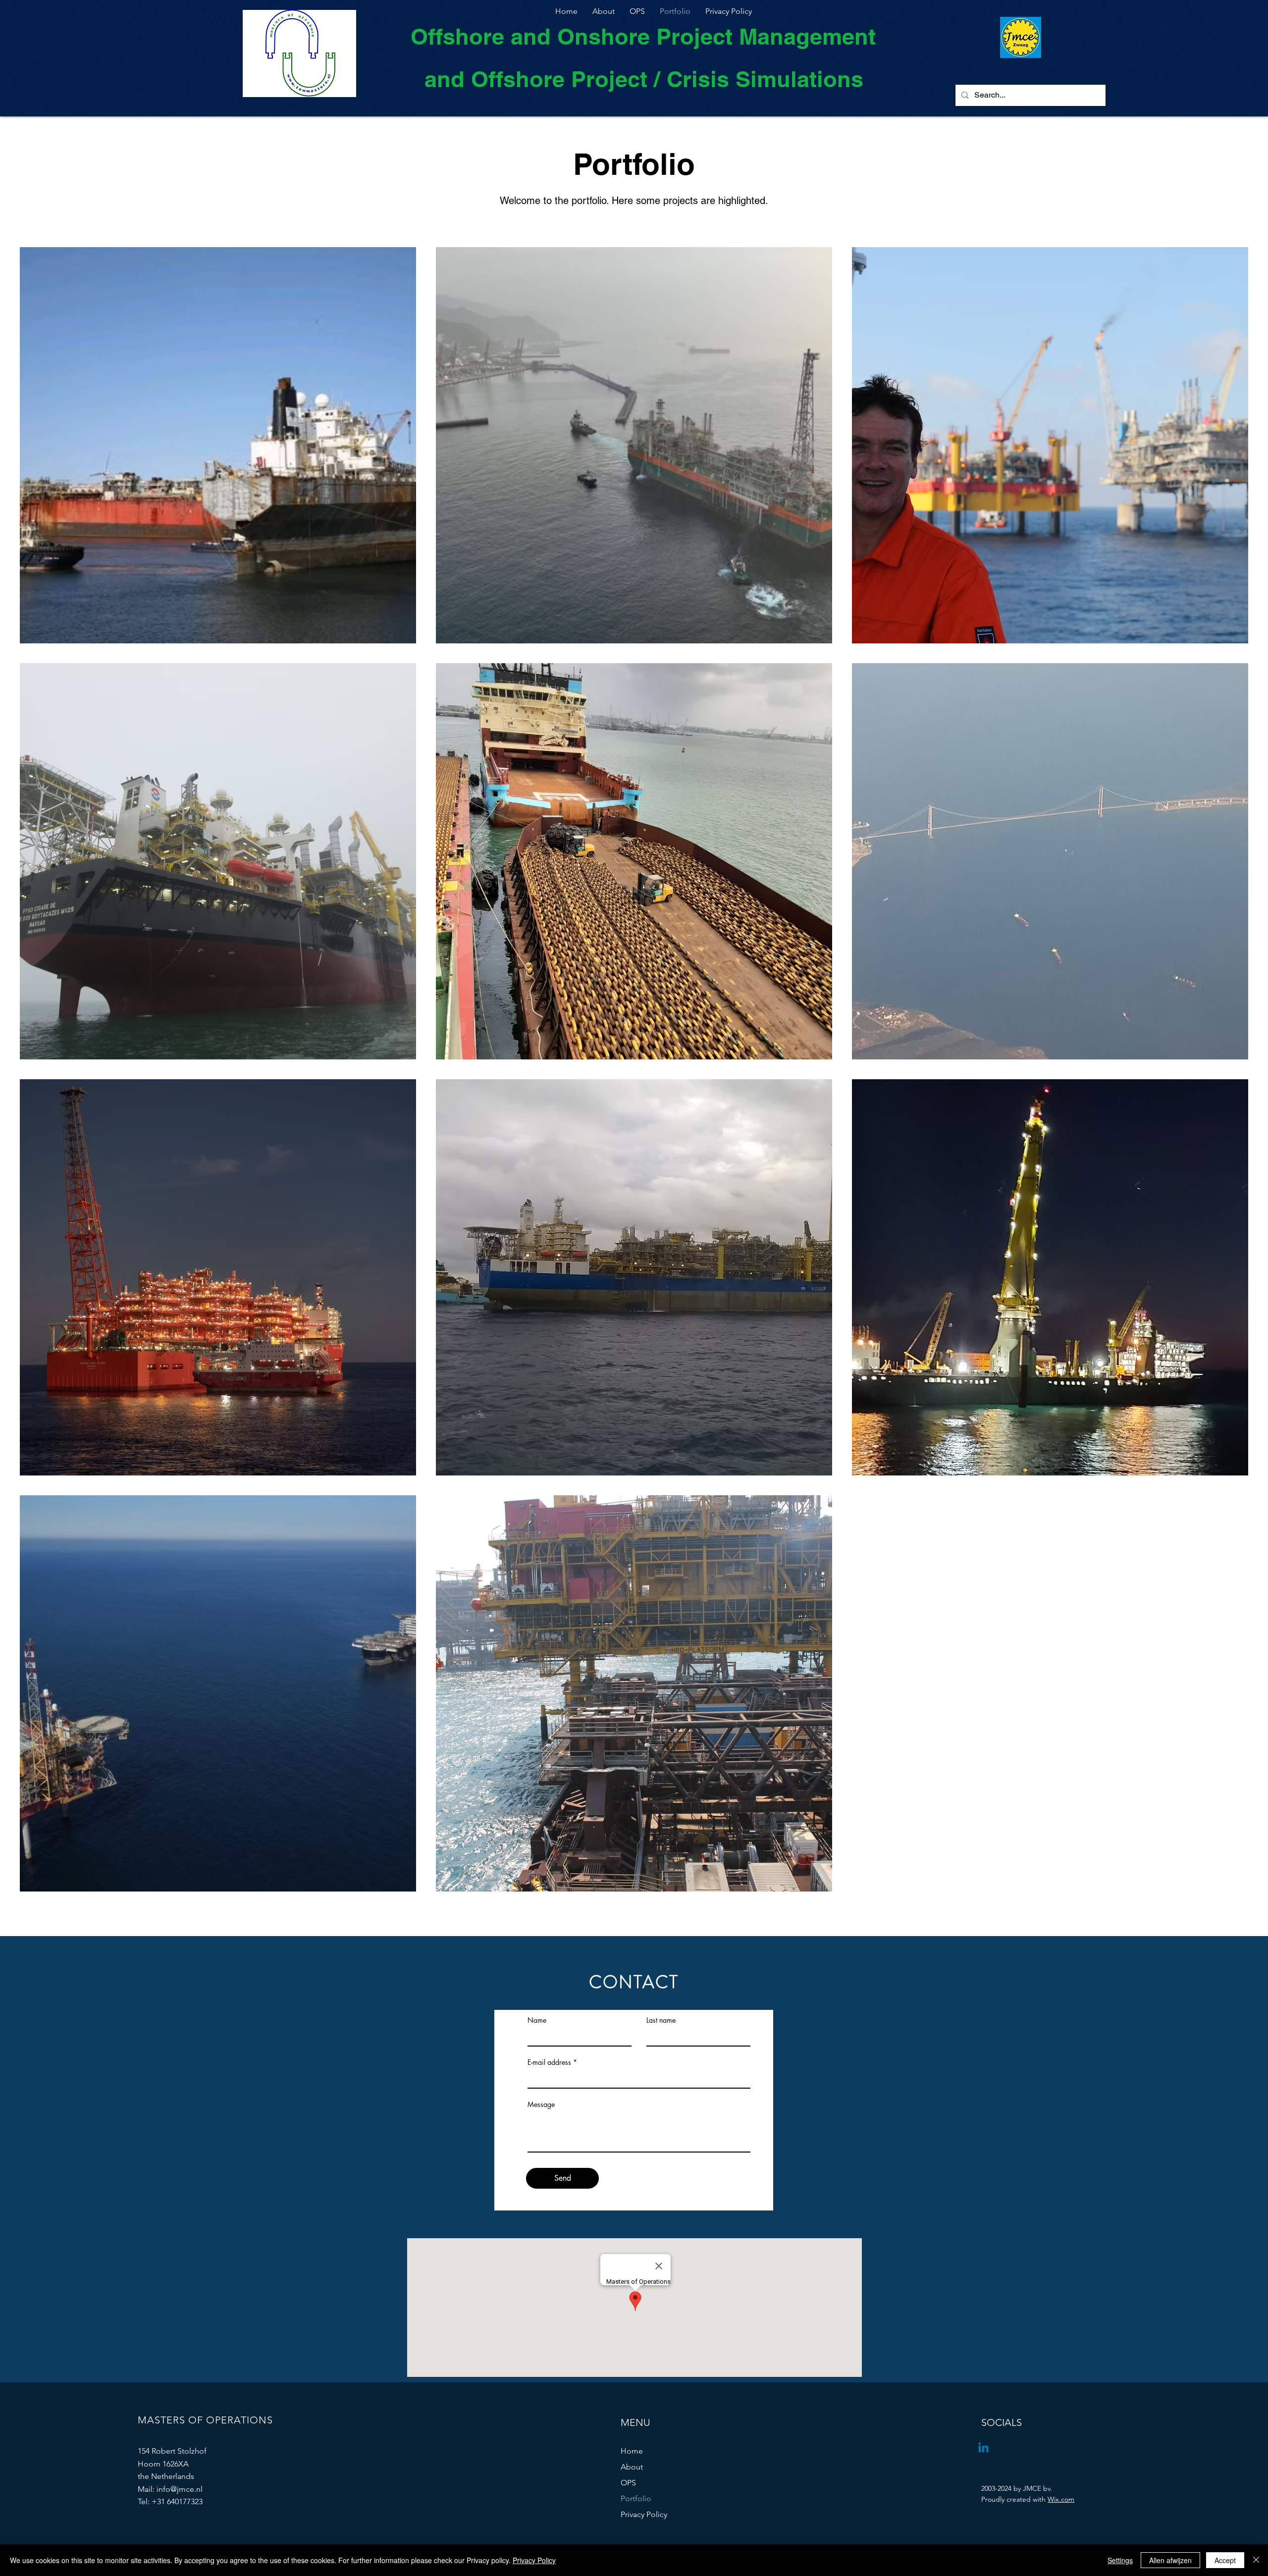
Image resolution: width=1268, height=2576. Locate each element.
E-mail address (549, 2062)
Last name (661, 2020)
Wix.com (1061, 2499)
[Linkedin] (983, 2448)
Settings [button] (1120, 2560)
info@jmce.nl (180, 2489)
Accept (1225, 2560)
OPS (628, 2483)
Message (541, 2104)
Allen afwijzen (1170, 2560)
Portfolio (636, 2498)
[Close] (1256, 2560)
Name (537, 2020)
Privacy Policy (644, 2514)
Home (632, 2451)
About (632, 2467)
